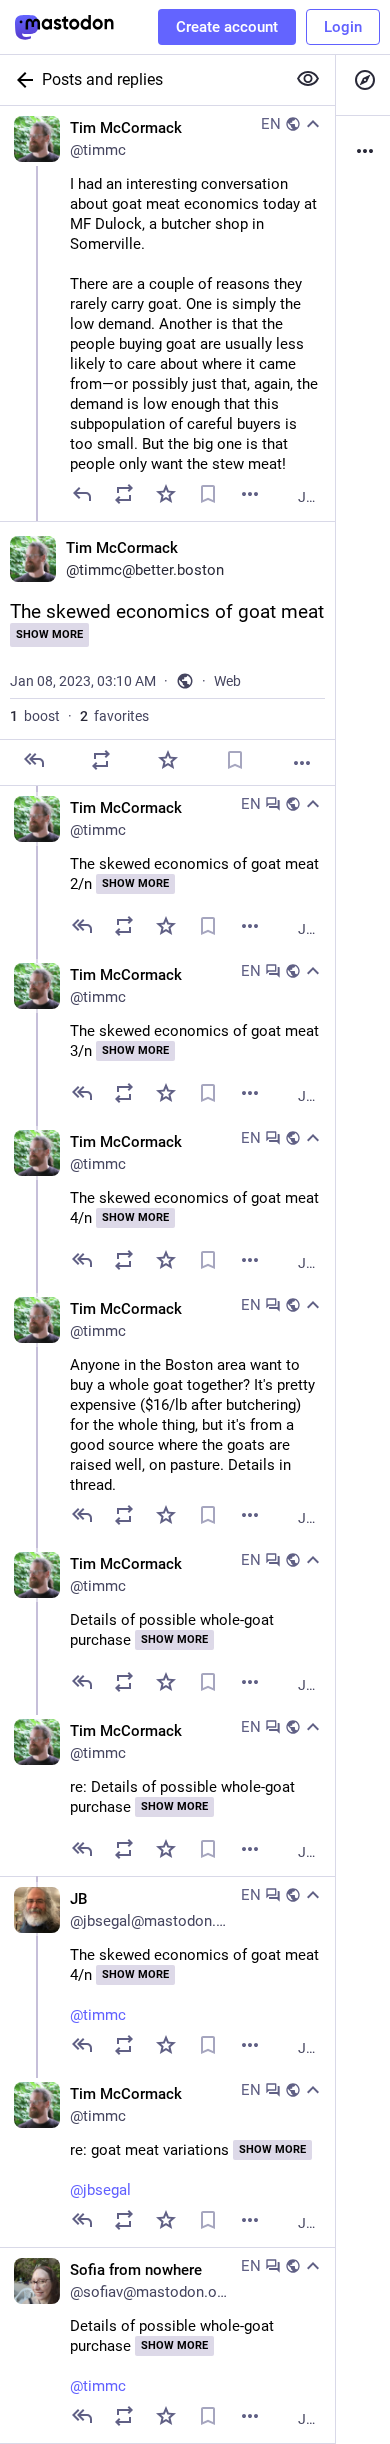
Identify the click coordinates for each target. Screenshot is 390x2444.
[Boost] (124, 494)
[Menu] (250, 494)
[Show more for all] (308, 79)
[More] (302, 763)
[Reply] (82, 494)
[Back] (21, 80)
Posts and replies (102, 79)
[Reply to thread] (82, 926)
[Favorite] (166, 494)
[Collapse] (313, 124)
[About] (363, 151)
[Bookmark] (208, 494)
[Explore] (363, 80)
